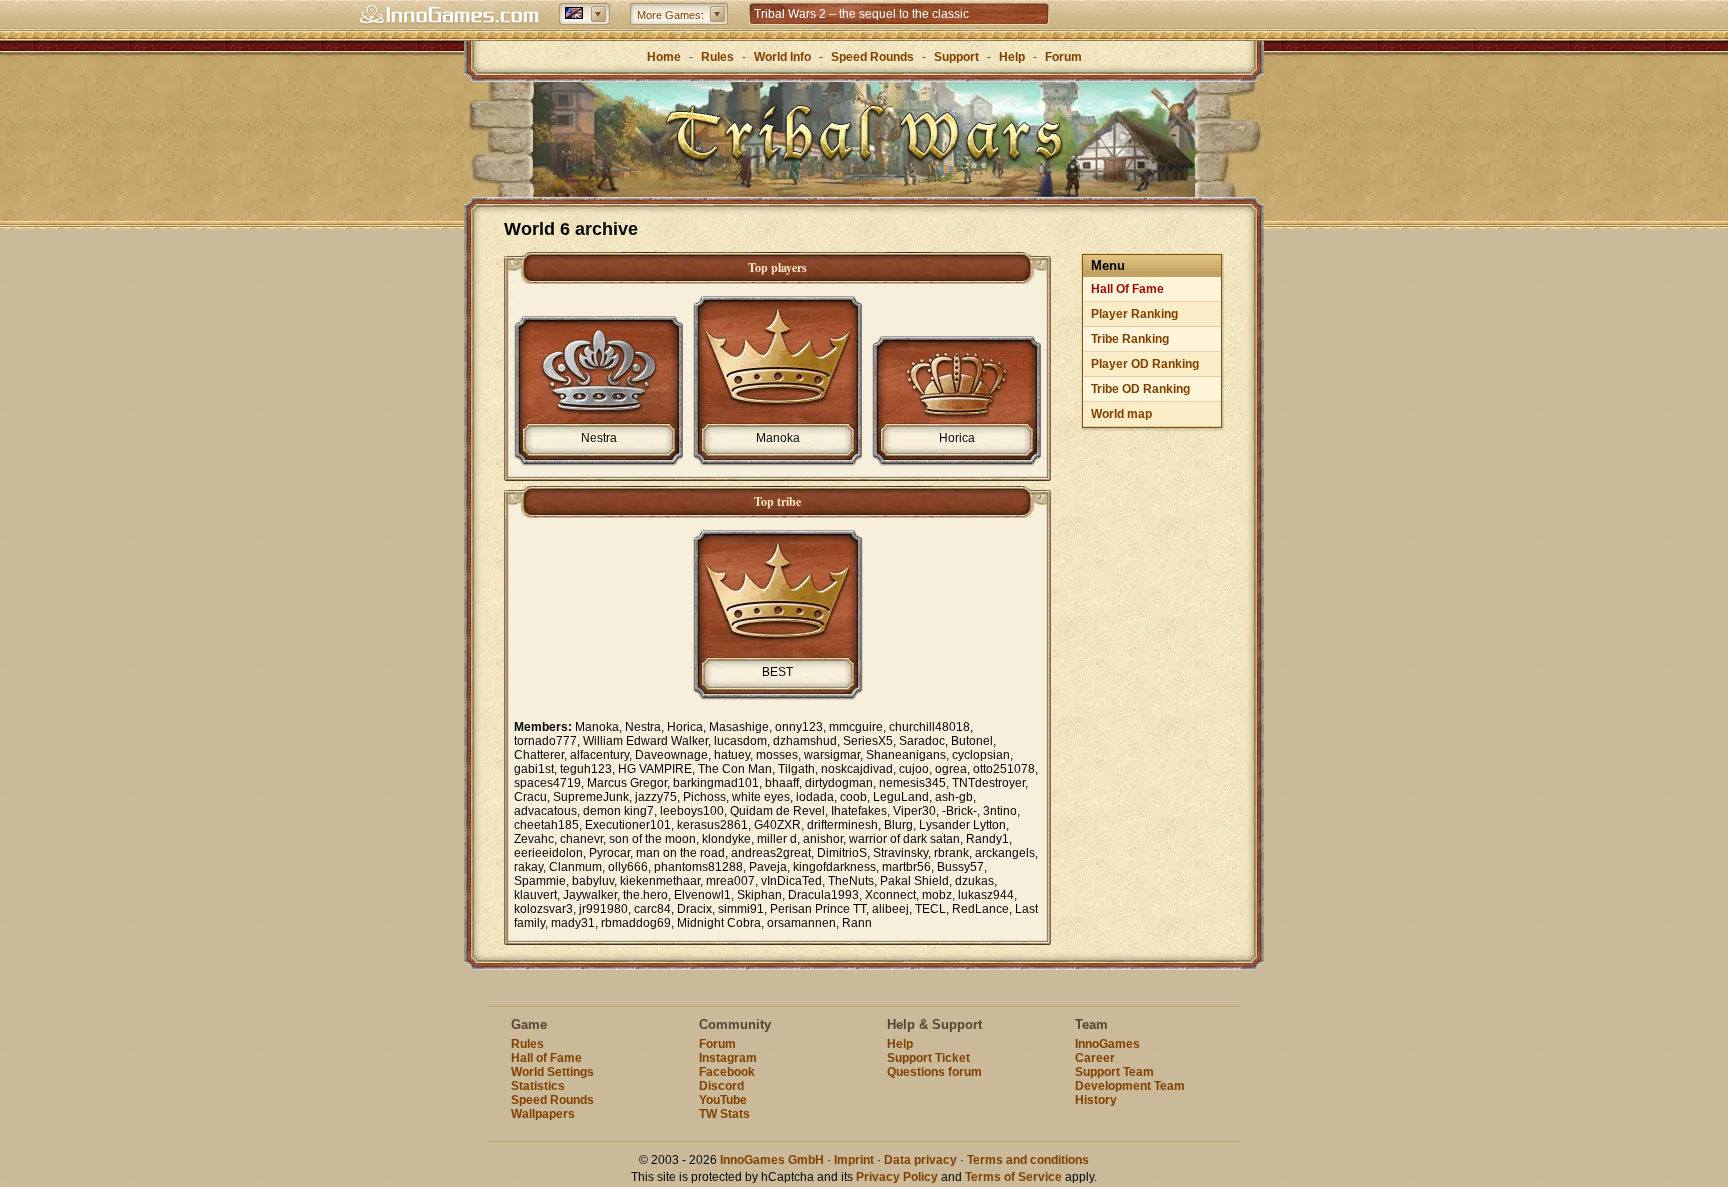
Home (664, 57)
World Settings (552, 1072)
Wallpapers (543, 1114)
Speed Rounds (872, 57)
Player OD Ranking (1145, 364)
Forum (1063, 57)
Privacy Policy (897, 1177)
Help (1012, 57)
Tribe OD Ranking (1140, 389)
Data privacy (920, 1160)
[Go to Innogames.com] (449, 15)
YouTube (723, 1100)
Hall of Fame (546, 1058)
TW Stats (724, 1114)
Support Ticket (928, 1058)
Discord (721, 1086)
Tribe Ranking (1130, 339)
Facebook (727, 1072)
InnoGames (1107, 1044)
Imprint (854, 1160)
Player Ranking (1134, 314)
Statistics (538, 1086)
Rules (717, 57)
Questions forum (934, 1072)
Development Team (1130, 1086)
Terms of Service (1013, 1177)
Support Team (1114, 1072)
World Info (782, 57)
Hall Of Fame (1127, 289)
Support (956, 57)
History (1096, 1100)
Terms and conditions (1028, 1160)
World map (1121, 414)
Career (1095, 1058)
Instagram (728, 1058)
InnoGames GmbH (772, 1160)
